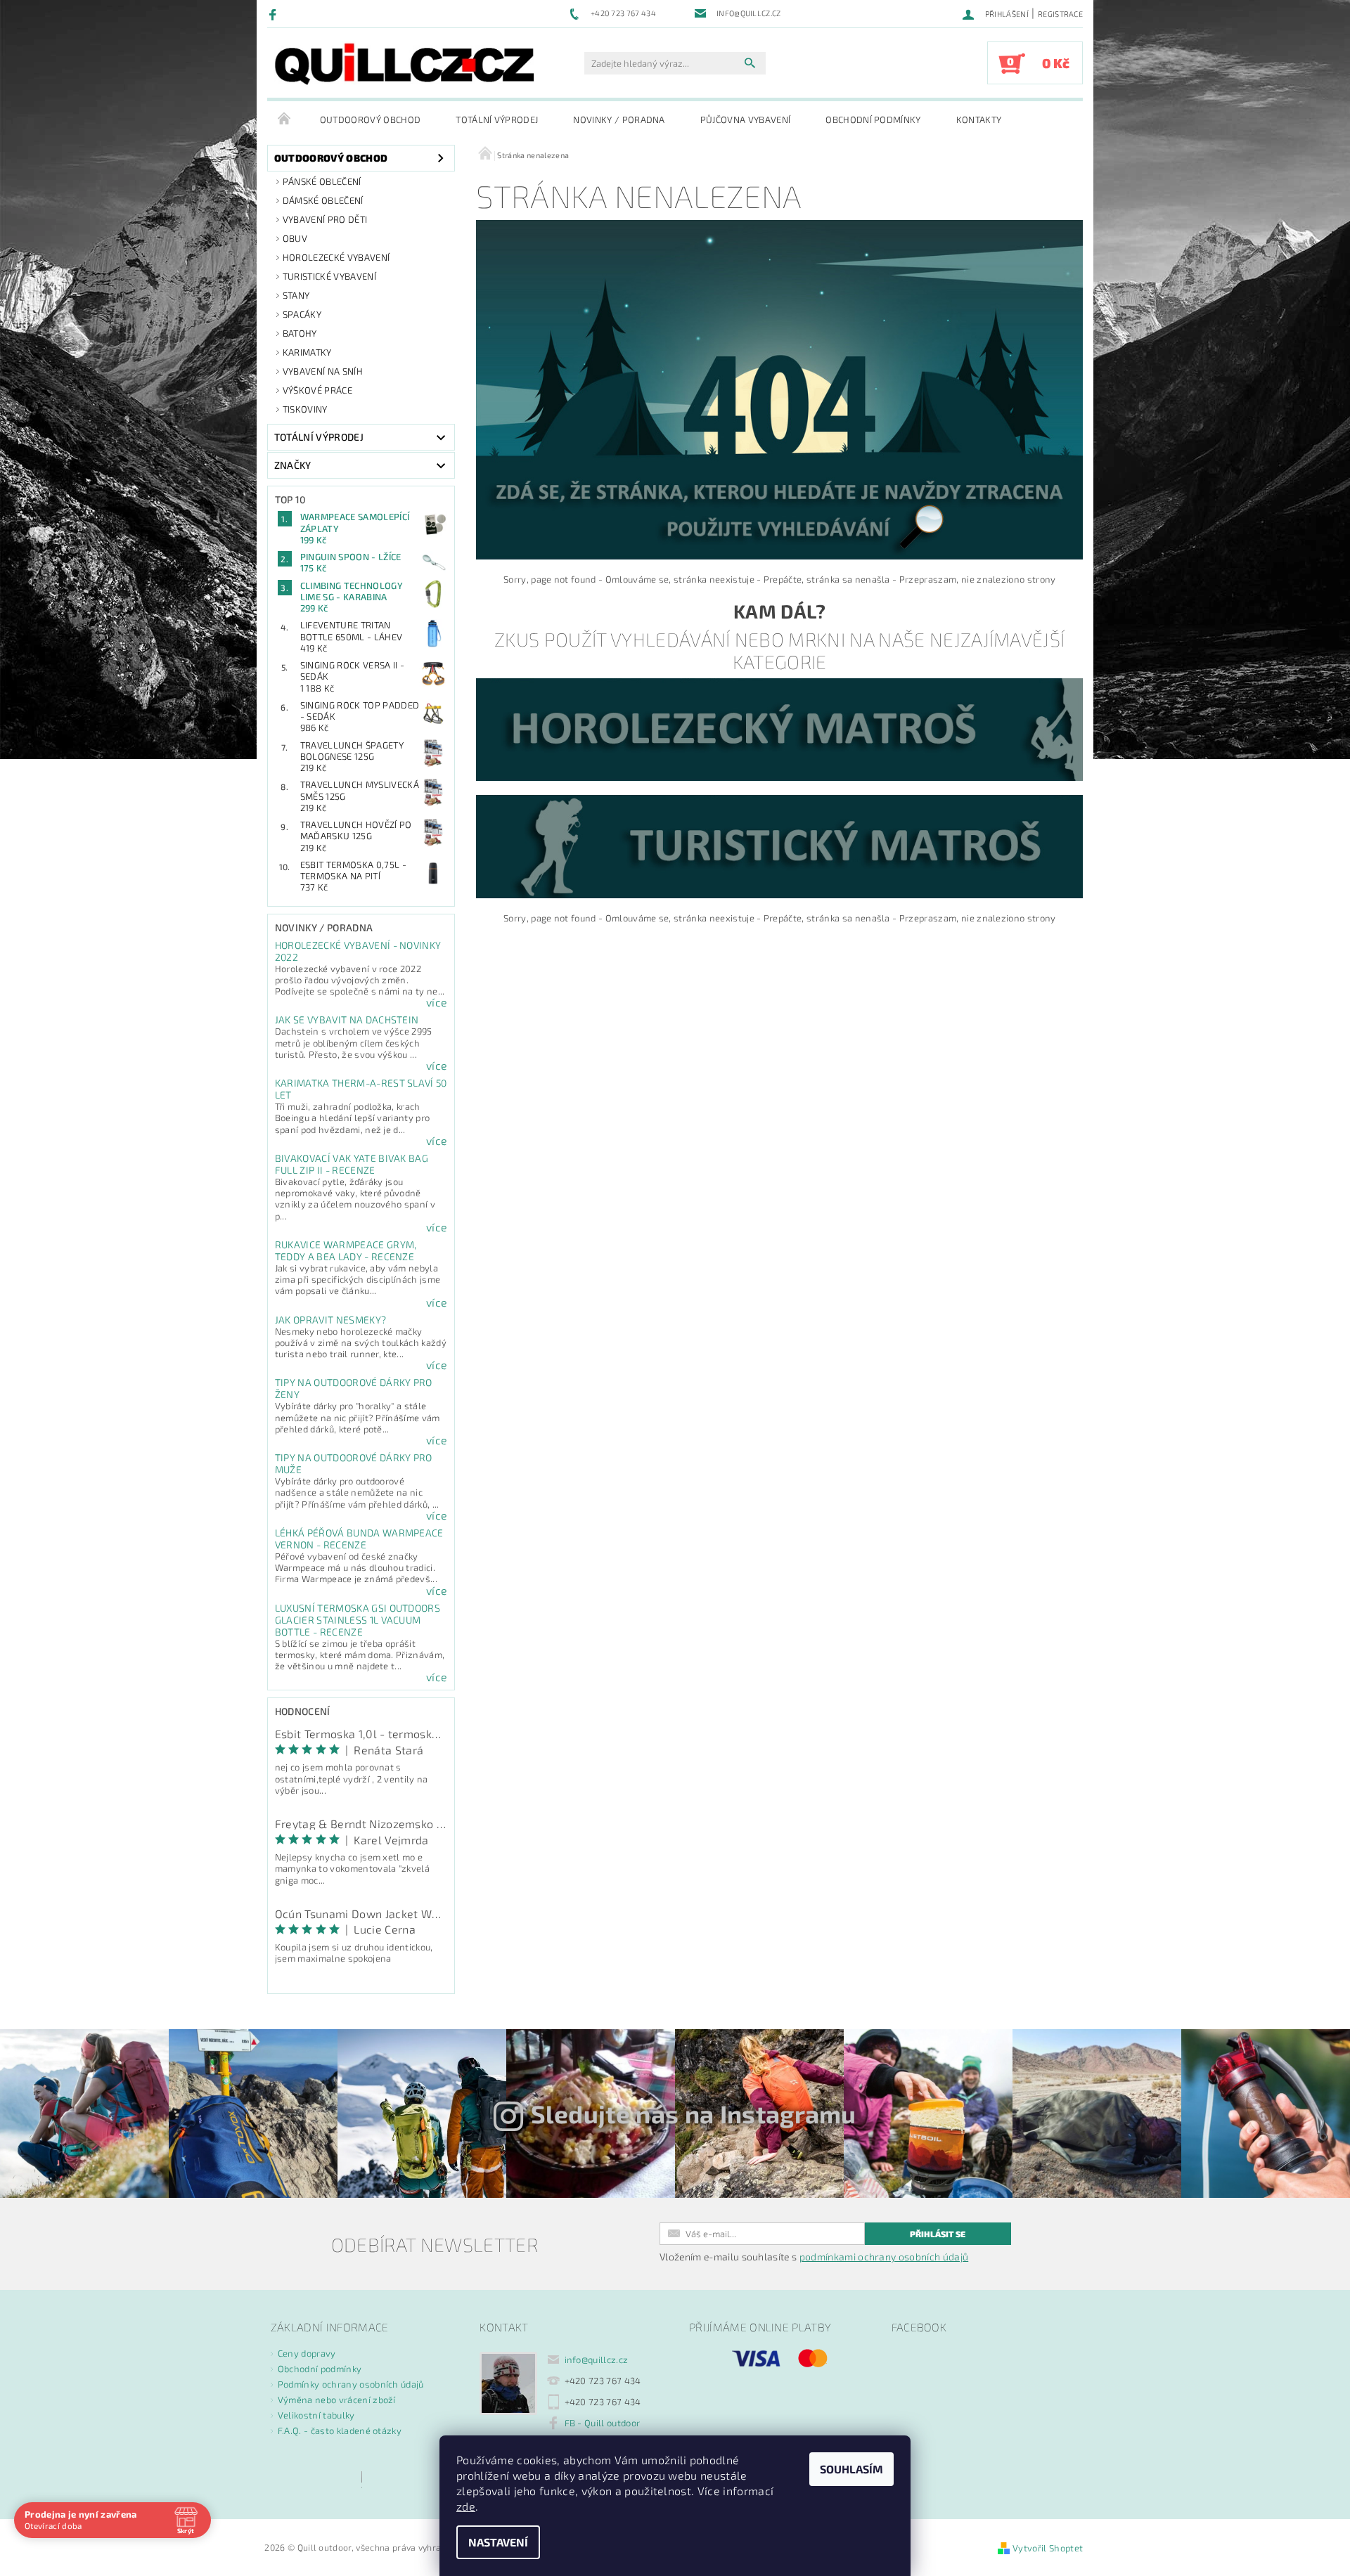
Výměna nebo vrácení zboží (337, 2400)
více (437, 1002)
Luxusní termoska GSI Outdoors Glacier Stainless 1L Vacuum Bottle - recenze (358, 1620)
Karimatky (307, 352)
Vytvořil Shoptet (1048, 2548)
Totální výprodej (497, 119)
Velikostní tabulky (316, 2415)
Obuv (295, 238)
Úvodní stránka (285, 119)
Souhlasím (851, 2469)
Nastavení (498, 2542)
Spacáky (302, 314)
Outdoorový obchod (370, 119)
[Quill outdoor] (404, 64)
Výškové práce (317, 390)
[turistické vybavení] (779, 846)
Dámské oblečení (323, 200)
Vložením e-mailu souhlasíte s (814, 2257)
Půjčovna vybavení (745, 119)
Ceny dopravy (307, 2353)
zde (466, 2506)
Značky (293, 465)
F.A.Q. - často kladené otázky (340, 2431)
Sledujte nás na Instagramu (694, 2114)
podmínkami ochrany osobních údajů (884, 2257)
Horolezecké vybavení (336, 257)
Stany (296, 295)
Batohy (300, 333)
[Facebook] (275, 14)
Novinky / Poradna (619, 119)
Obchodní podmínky (873, 119)
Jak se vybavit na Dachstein (347, 1020)
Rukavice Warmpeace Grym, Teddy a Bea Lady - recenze (346, 1250)
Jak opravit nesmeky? (330, 1320)
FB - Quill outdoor (603, 2423)
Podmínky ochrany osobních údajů (351, 2384)
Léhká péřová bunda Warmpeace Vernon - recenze (359, 1539)
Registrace (1060, 14)
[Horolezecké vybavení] (779, 728)
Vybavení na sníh (323, 371)
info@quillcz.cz (597, 2360)
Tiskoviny (305, 409)
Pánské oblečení (322, 181)
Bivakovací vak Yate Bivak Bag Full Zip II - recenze (352, 1164)
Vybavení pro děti (325, 219)
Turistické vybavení (329, 276)
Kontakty (979, 119)
